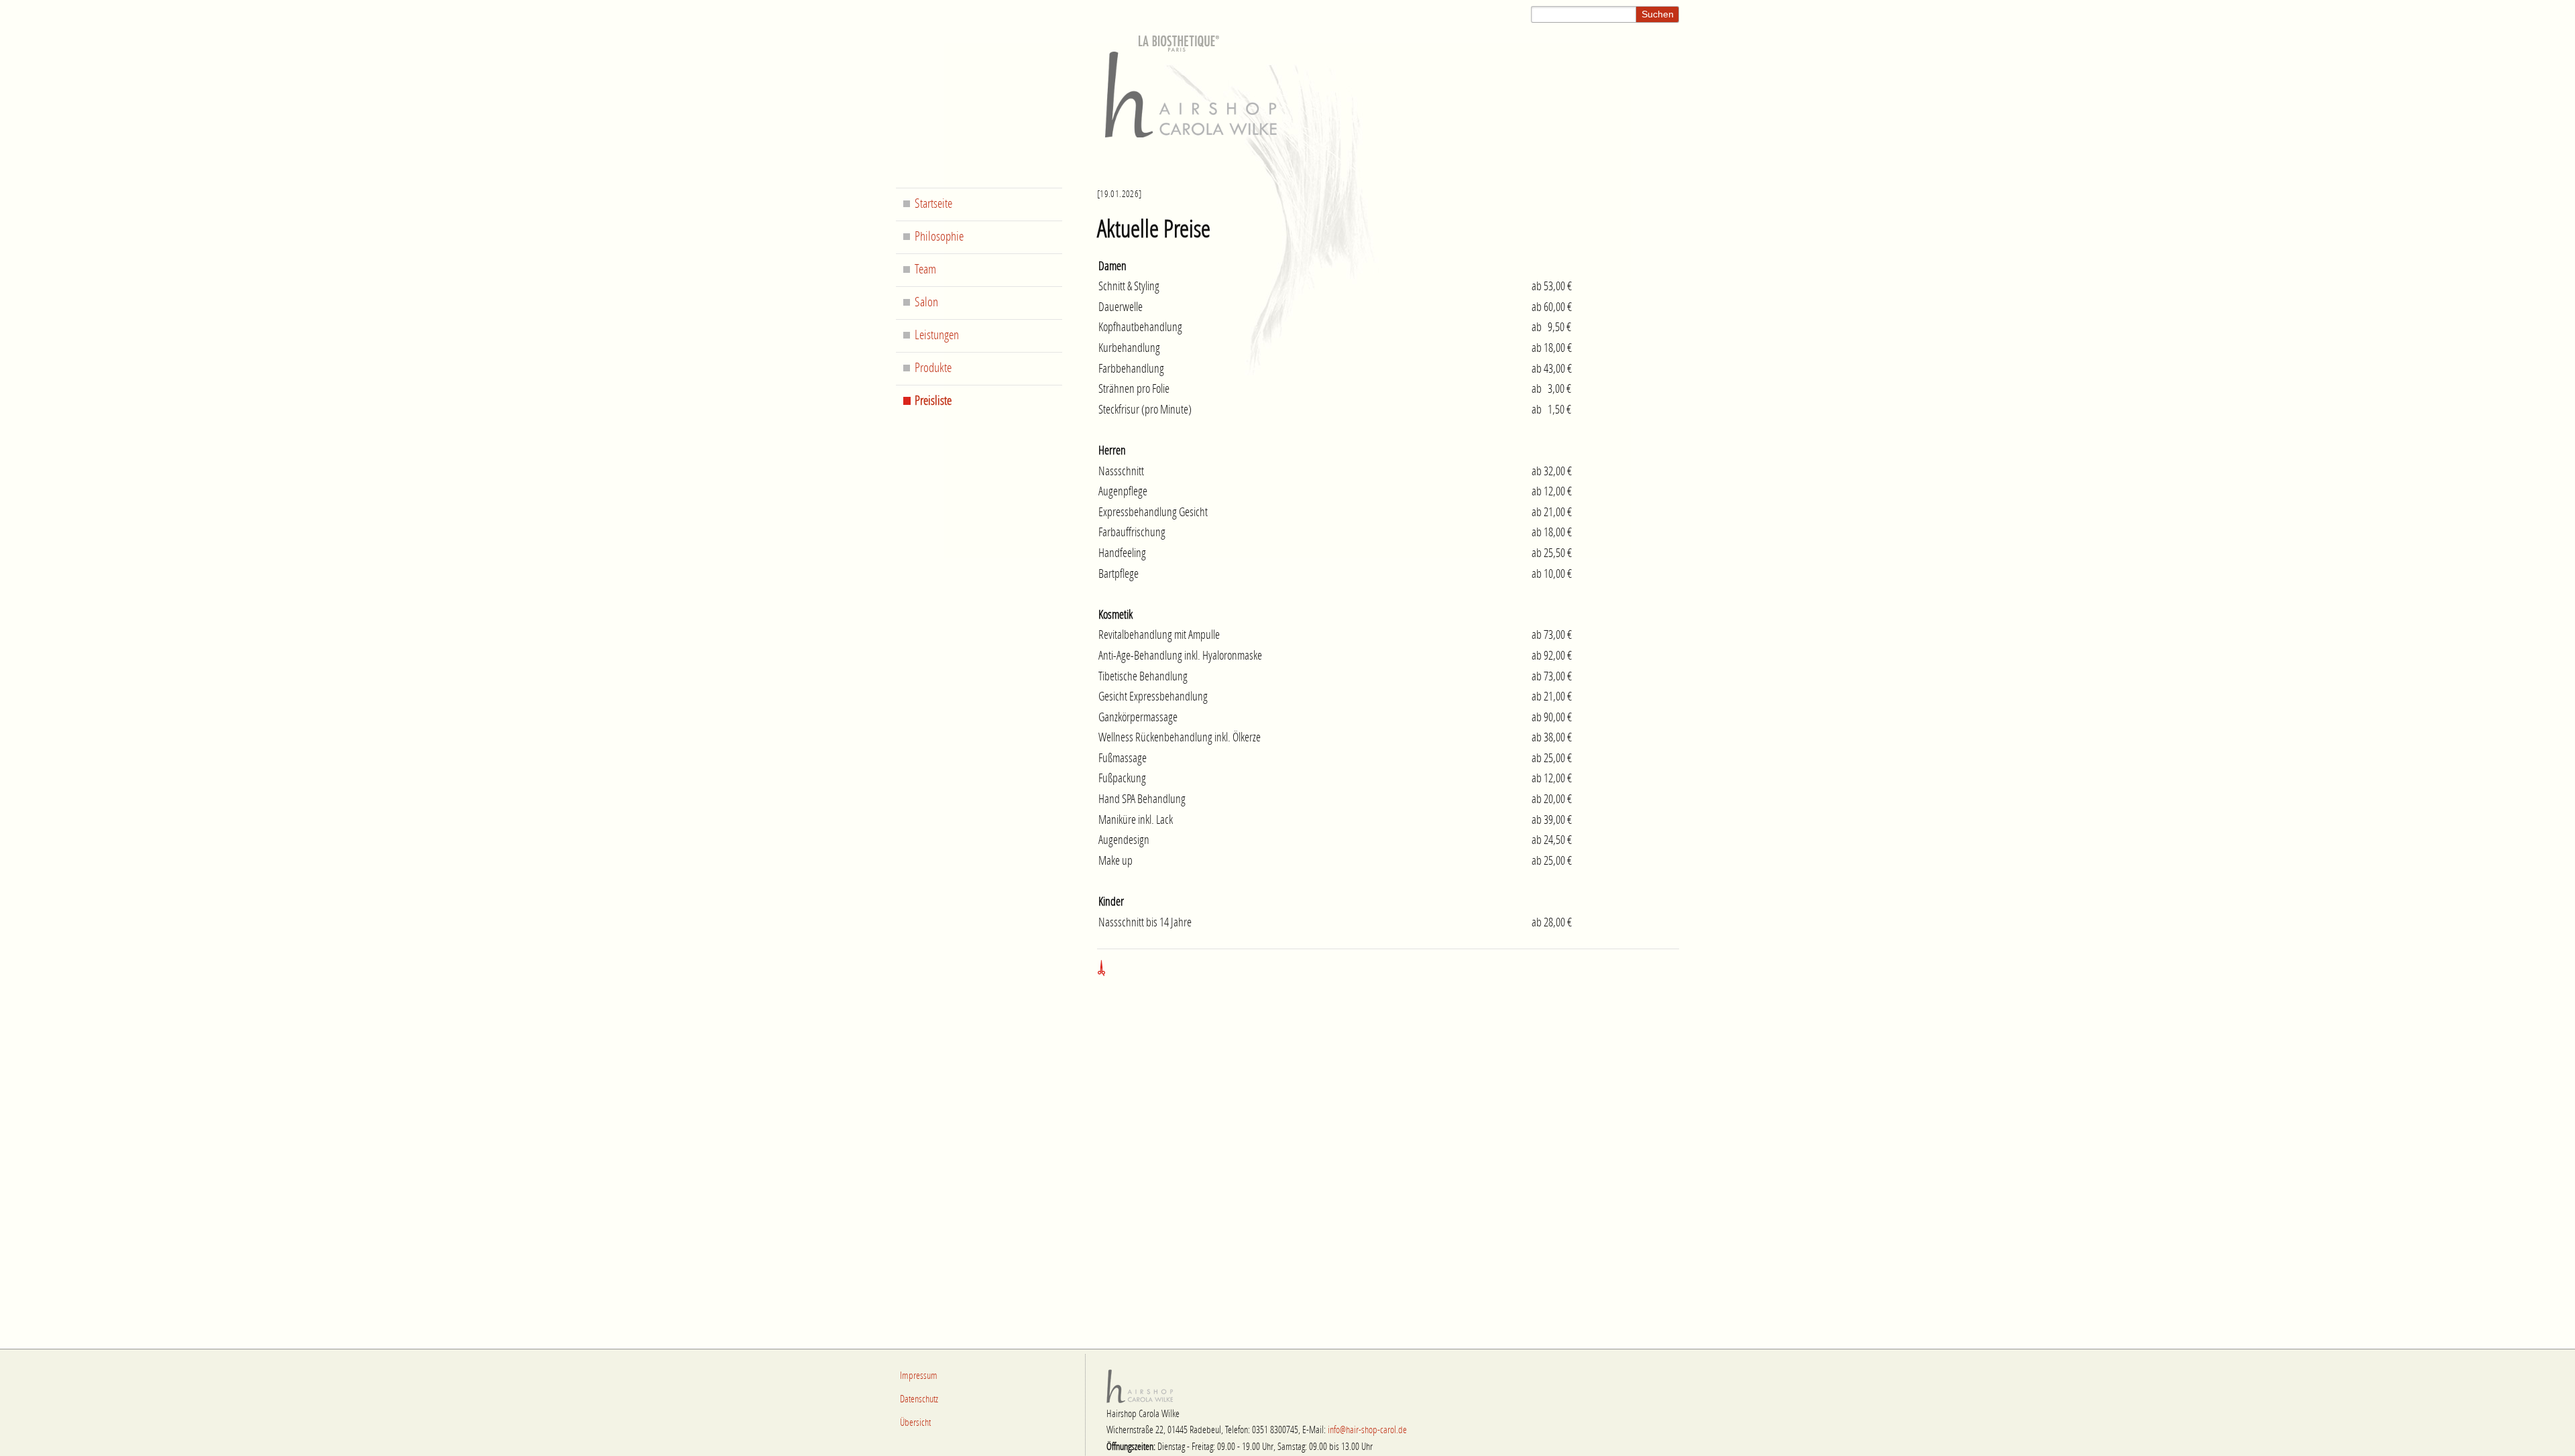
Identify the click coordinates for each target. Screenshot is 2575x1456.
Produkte (933, 368)
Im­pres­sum (919, 1376)
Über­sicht (915, 1423)
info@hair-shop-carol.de (1367, 1430)
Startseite (933, 204)
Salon (926, 303)
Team (925, 270)
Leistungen (937, 336)
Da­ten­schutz (919, 1399)
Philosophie (939, 237)
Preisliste (933, 401)
